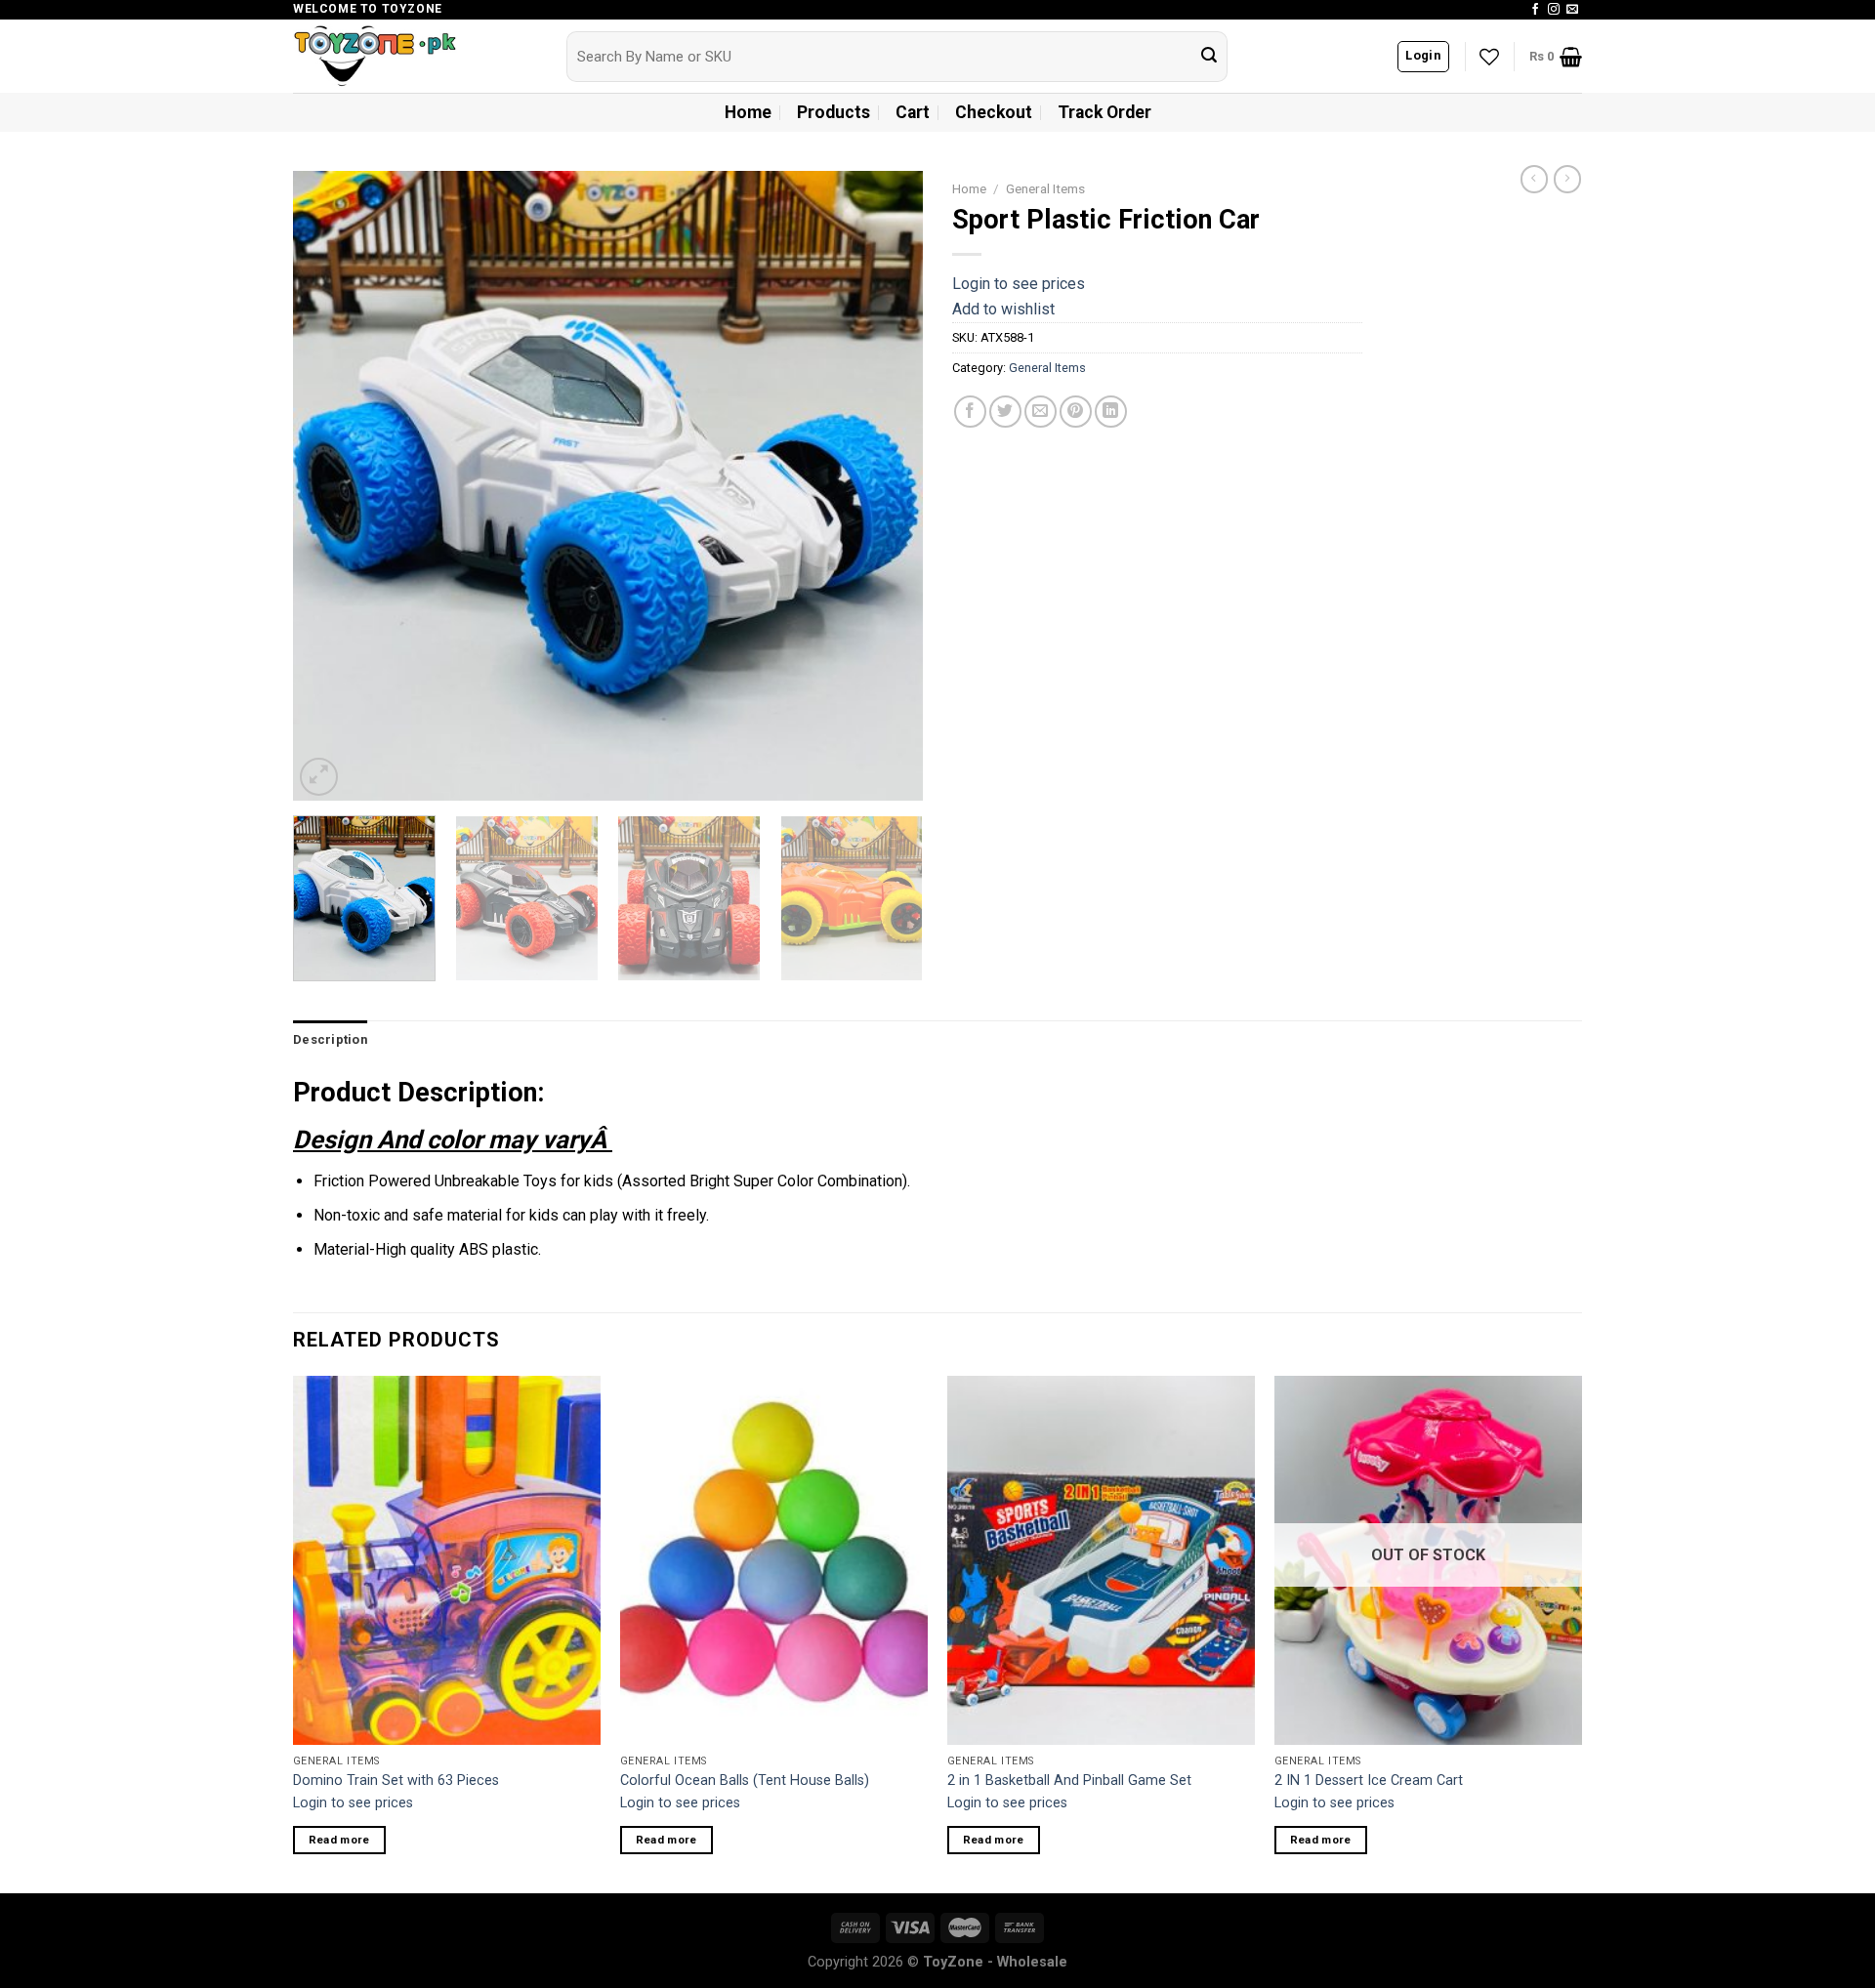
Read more (339, 1840)
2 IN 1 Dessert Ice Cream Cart (1369, 1781)
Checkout (994, 112)
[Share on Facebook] (970, 412)
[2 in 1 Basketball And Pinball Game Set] (1101, 1560)
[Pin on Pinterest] (1076, 412)
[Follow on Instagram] (1554, 10)
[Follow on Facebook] (1535, 10)
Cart (913, 112)
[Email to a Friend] (1041, 412)
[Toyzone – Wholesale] (415, 56)
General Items (1045, 188)
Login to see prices (1019, 284)
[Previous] (330, 486)
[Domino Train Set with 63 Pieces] (447, 1560)
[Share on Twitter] (1005, 412)
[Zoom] (319, 777)
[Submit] (1209, 57)
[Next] (886, 486)
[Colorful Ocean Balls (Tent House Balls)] (774, 1560)
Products (833, 112)
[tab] (330, 1040)
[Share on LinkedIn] (1111, 412)
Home (748, 112)
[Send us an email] (1572, 10)
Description (330, 1039)
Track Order (1104, 112)
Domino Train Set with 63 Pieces (396, 1781)
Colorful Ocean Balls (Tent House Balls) (745, 1781)
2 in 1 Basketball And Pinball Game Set (1069, 1781)
